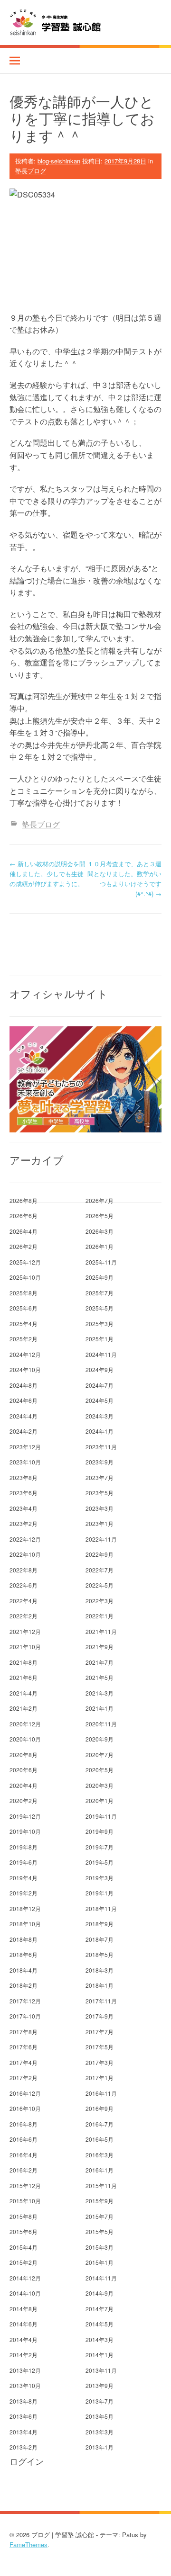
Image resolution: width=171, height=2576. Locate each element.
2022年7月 (100, 1570)
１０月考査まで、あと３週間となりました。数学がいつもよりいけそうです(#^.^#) (124, 878)
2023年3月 (100, 1508)
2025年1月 (100, 1339)
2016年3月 (100, 2155)
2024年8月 (24, 1385)
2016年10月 (25, 2108)
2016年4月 (24, 2155)
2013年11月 (101, 2370)
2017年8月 (24, 2032)
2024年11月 (101, 1354)
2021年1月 (100, 1708)
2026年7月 (100, 1200)
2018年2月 (24, 1985)
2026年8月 (24, 1200)
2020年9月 (100, 1739)
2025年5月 (100, 1308)
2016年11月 (101, 2093)
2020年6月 (24, 1770)
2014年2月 (24, 2355)
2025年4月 (24, 1324)
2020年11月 (101, 1724)
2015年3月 (100, 2247)
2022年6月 (24, 1585)
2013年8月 (24, 2401)
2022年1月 (100, 1616)
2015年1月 (100, 2262)
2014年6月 (24, 2324)
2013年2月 (24, 2447)
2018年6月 (24, 1954)
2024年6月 (24, 1400)
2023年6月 (24, 1493)
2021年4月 (24, 1693)
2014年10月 (25, 2293)
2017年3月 (100, 2062)
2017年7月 (100, 2032)
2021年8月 (24, 1662)
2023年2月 (24, 1523)
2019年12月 (25, 1816)
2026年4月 (24, 1231)
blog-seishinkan (59, 161)
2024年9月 (100, 1369)
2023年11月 (101, 1447)
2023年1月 (100, 1523)
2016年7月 (100, 2124)
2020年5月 (100, 1770)
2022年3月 (100, 1601)
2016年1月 (100, 2170)
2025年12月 (25, 1262)
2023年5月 (100, 1493)
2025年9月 (100, 1277)
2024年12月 (25, 1354)
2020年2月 (24, 1800)
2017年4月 (24, 2062)
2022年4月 (24, 1601)
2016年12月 (25, 2093)
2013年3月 (100, 2432)
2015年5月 (100, 2231)
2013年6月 (24, 2416)
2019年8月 (24, 1847)
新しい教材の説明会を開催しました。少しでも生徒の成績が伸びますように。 (47, 874)
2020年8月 (24, 1755)
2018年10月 (25, 1924)
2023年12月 (25, 1447)
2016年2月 (24, 2170)
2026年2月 (24, 1246)
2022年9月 (100, 1554)
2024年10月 (25, 1369)
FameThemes (28, 2545)
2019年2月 (24, 1893)
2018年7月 (100, 1939)
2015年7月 (100, 2216)
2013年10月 (25, 2385)
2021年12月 (25, 1631)
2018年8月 (24, 1939)
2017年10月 (25, 2016)
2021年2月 (24, 1708)
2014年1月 (100, 2355)
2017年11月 (101, 2001)
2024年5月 (100, 1400)
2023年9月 (100, 1462)
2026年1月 (100, 1246)
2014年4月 (24, 2339)
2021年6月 (24, 1677)
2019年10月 (25, 1831)
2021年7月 (100, 1662)
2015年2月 (24, 2262)
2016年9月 (100, 2108)
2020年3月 (100, 1785)
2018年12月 (25, 1908)
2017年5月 (100, 2047)
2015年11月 (101, 2186)
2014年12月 (25, 2278)
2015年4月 (24, 2247)
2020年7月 (100, 1755)
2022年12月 (25, 1539)
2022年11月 (101, 1539)
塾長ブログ (31, 171)
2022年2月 (24, 1616)
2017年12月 (25, 2001)
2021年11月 (101, 1631)
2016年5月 (100, 2139)
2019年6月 (24, 1862)
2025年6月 (24, 1308)
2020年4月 (24, 1785)
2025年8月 (24, 1293)
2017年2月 (24, 2078)
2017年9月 (100, 2016)
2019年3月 (100, 1878)
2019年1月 (100, 1893)
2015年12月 (25, 2186)
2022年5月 (100, 1585)
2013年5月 (100, 2416)
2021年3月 (100, 1693)
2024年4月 (24, 1416)
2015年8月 (24, 2216)
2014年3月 (100, 2339)
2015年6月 (24, 2231)
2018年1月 (100, 1985)
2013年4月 (24, 2432)
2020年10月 (25, 1739)
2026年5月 (100, 1216)
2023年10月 (25, 1462)
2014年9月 (100, 2293)
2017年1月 (100, 2078)
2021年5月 (100, 1677)
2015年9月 (100, 2201)
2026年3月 (100, 1231)
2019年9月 (100, 1831)
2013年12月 (25, 2370)
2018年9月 (100, 1924)
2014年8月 (24, 2309)
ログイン (27, 2461)
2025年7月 (100, 1293)
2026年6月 (24, 1216)
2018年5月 (100, 1954)
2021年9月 (100, 1647)
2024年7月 (100, 1385)
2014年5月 (100, 2324)
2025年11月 (101, 1262)
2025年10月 (25, 1277)
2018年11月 (101, 1908)
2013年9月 (100, 2385)
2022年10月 (25, 1554)
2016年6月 (24, 2139)
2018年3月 (100, 1970)
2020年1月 (100, 1800)
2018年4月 (24, 1970)
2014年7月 (100, 2309)
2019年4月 (24, 1878)
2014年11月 (101, 2278)
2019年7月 (100, 1847)
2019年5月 (100, 1862)
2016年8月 (24, 2124)
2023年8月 (24, 1477)
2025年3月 (100, 1324)
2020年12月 (25, 1724)
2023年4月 (24, 1508)
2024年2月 (24, 1431)
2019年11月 (101, 1816)
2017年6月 (24, 2047)
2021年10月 (25, 1647)
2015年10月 (25, 2201)
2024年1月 (100, 1431)
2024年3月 (100, 1416)
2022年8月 (24, 1570)
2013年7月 (100, 2401)
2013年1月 (100, 2447)
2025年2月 (24, 1339)
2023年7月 (100, 1477)
